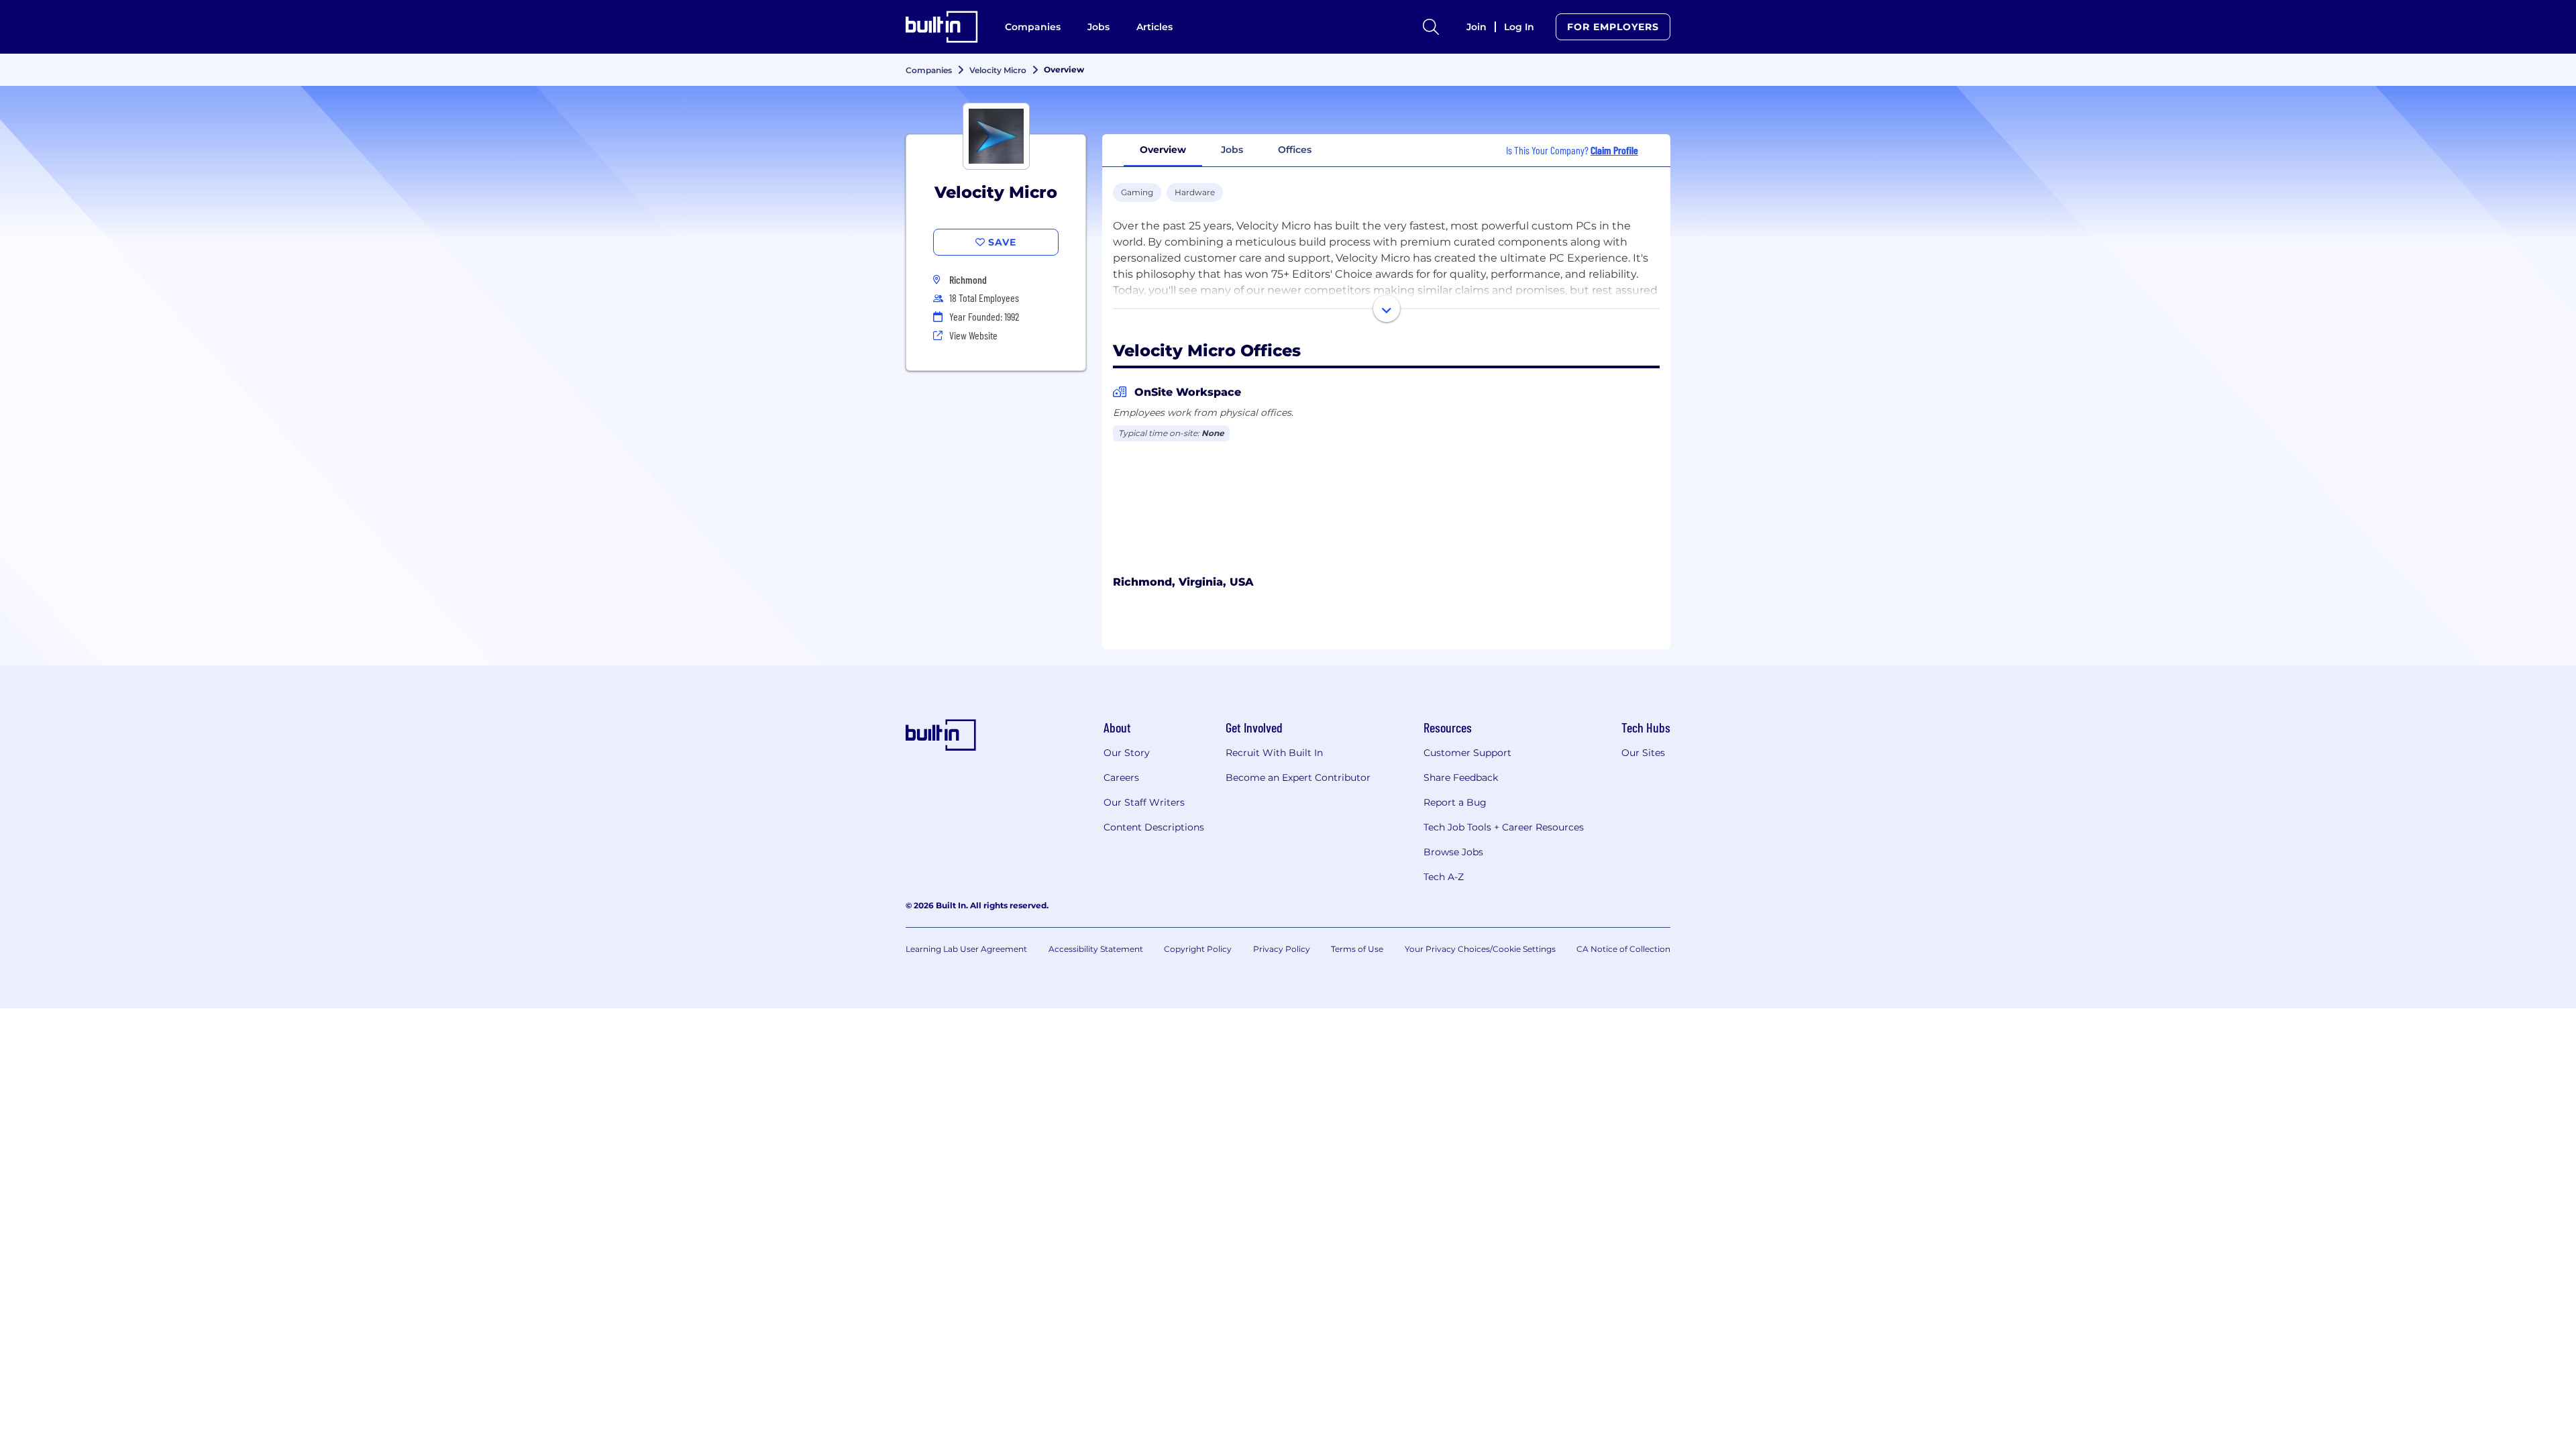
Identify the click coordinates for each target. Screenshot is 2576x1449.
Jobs (1098, 27)
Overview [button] (1163, 150)
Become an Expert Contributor (1298, 777)
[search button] (1431, 27)
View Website (973, 335)
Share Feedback (1461, 777)
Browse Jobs (1453, 852)
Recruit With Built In (1274, 753)
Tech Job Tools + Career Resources (1504, 827)
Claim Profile (1614, 150)
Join (1477, 27)
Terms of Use (1357, 949)
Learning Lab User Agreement (966, 949)
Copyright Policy (1198, 949)
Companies (1033, 27)
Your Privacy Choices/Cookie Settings (1480, 949)
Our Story (1127, 753)
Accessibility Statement (1096, 949)
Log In (1519, 27)
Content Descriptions (1154, 827)
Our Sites (1643, 753)
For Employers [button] (1613, 27)
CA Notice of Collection (1623, 949)
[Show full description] (1387, 309)
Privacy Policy (1282, 949)
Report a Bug (1455, 802)
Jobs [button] (1232, 150)
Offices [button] (1295, 150)
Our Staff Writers (1144, 802)
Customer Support (1467, 753)
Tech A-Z (1444, 877)
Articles (1155, 27)
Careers (1121, 777)
